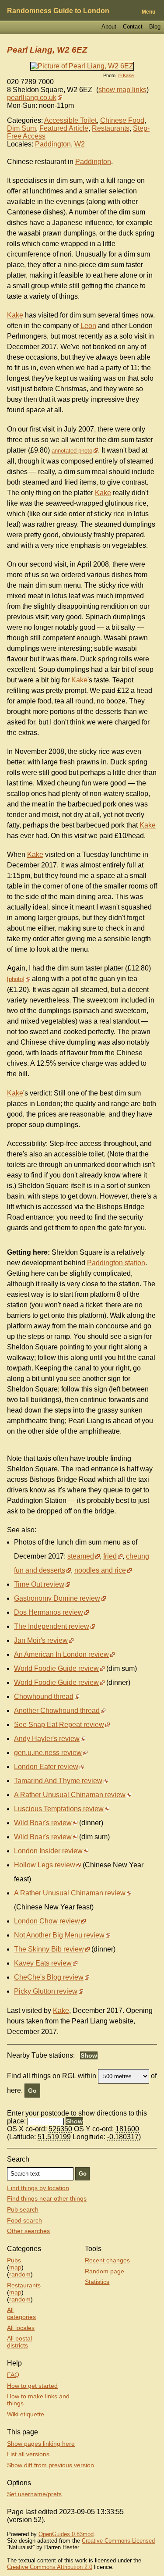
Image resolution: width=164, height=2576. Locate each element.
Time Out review (39, 1584)
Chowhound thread (44, 1697)
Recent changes (107, 2260)
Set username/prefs (34, 2494)
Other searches (28, 2231)
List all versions (28, 2454)
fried (110, 1556)
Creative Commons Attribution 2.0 (50, 2567)
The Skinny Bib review (49, 1949)
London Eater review (46, 1767)
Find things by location (38, 2188)
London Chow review (47, 1921)
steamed (81, 1556)
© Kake (126, 75)
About (109, 27)
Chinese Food (122, 120)
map (15, 2267)
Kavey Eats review (43, 1963)
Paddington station (116, 1263)
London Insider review (48, 1851)
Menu (148, 12)
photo (16, 979)
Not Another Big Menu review (59, 1935)
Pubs (14, 2260)
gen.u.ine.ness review (48, 1753)
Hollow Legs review (45, 1865)
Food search (24, 2220)
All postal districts (19, 2342)
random (20, 2274)
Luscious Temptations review (59, 1809)
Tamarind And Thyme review (58, 1781)
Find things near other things (47, 2198)
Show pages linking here (41, 2444)
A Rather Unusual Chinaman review (70, 1795)
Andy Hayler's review (47, 1739)
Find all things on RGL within (52, 2076)
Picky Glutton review (46, 1991)
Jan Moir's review (41, 1640)
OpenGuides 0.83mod (66, 2534)
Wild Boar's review (43, 1823)
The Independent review (52, 1626)
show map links (122, 90)
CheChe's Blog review (49, 1977)
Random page (105, 2271)
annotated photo (72, 451)
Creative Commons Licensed (118, 2541)
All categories (21, 2313)
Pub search (23, 2209)
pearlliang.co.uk (32, 98)
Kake (15, 315)
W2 (80, 144)
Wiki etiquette (26, 2414)
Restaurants (111, 128)
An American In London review (61, 1654)
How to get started (32, 2386)
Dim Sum (21, 128)
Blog (155, 27)
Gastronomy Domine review (57, 1598)
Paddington (53, 144)
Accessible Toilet (70, 120)
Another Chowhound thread (57, 1711)
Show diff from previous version (51, 2465)
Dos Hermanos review (49, 1612)
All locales (21, 2328)
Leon (88, 326)
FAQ (13, 2375)
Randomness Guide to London (58, 11)
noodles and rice (100, 1570)
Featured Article (64, 128)
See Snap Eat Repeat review (59, 1725)
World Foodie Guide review (56, 1668)
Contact (133, 27)
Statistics (97, 2282)
